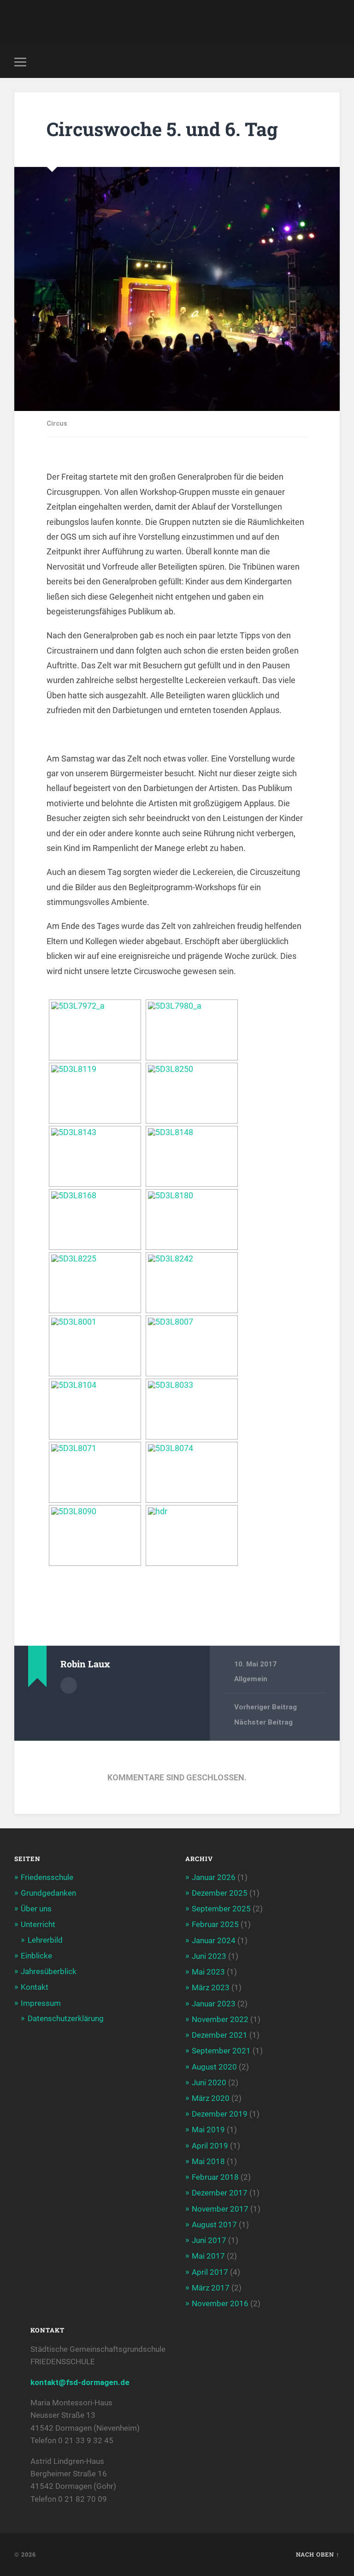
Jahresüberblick (49, 1971)
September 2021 (221, 2051)
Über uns (36, 1909)
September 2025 (221, 1909)
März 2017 (211, 2288)
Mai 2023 (208, 1972)
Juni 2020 (209, 2082)
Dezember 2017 (220, 2193)
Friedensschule (47, 1877)
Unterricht (38, 1924)
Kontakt (35, 1987)
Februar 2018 (215, 2177)
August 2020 (214, 2067)
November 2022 (220, 2019)
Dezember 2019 (220, 2114)
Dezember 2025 (220, 1893)
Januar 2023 (214, 2004)
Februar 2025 (215, 1924)
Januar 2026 (214, 1877)
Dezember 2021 (220, 2035)
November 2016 (220, 2303)
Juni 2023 (209, 1956)
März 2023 (211, 1987)
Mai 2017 (208, 2256)
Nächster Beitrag (263, 1722)
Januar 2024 (214, 1940)
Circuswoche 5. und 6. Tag (162, 129)
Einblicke (36, 1956)
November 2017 (220, 2209)
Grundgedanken (48, 1893)
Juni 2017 (209, 2240)
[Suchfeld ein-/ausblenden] (334, 62)
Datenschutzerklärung (66, 2018)
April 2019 (210, 2146)
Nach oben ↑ (318, 2554)
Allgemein (251, 1679)
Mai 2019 (208, 2130)
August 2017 (214, 2225)
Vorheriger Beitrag (265, 1707)
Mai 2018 (208, 2161)
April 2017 (210, 2272)
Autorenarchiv (69, 1685)
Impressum (41, 2003)
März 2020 (211, 2098)
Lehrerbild (45, 1940)
